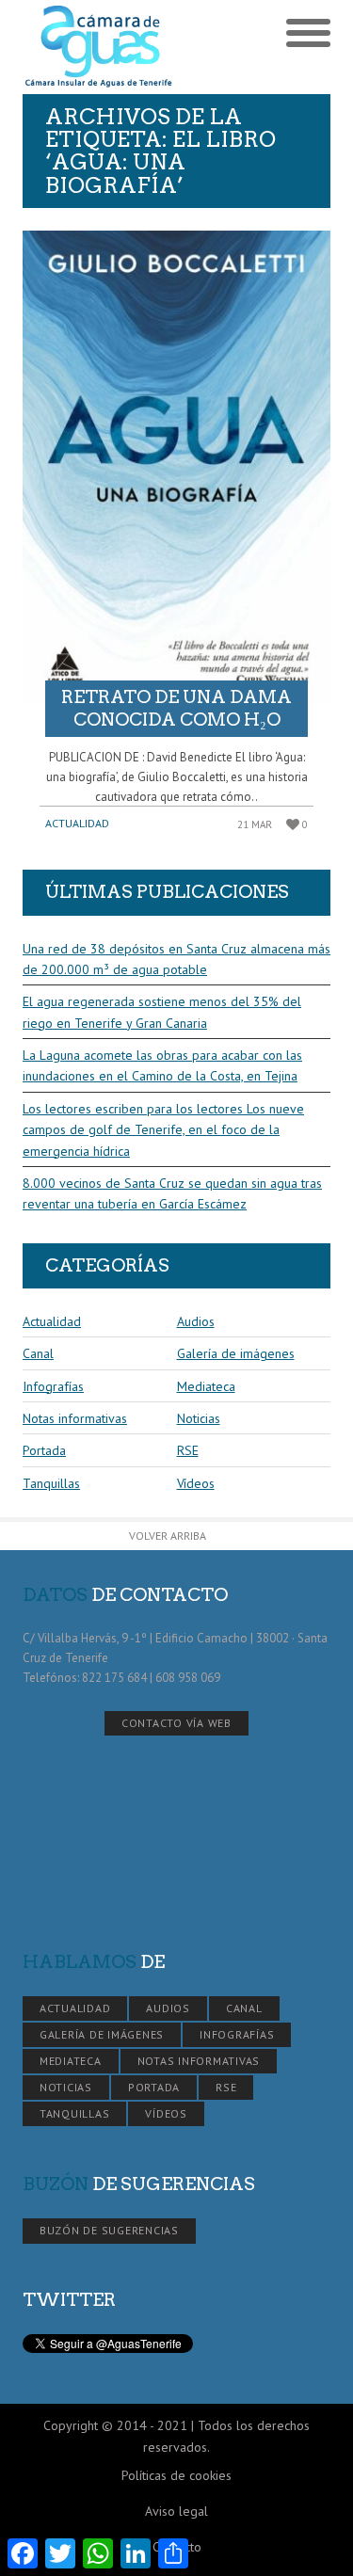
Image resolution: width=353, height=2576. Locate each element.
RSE (188, 1450)
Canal (38, 1353)
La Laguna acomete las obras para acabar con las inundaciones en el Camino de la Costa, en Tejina (162, 1065)
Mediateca (206, 1386)
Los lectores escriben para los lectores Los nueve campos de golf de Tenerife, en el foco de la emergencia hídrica (163, 1130)
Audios (196, 1321)
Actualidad (77, 823)
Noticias (199, 1418)
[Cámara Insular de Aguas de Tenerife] (100, 47)
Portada (44, 1450)
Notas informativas (75, 1418)
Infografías (53, 1386)
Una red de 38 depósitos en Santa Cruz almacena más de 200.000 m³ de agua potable (176, 959)
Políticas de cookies (176, 2475)
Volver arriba (168, 1536)
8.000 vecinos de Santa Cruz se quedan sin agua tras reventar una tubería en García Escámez (172, 1193)
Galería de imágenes (236, 1353)
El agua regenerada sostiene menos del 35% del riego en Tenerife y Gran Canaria (162, 1012)
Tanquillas (51, 1483)
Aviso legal (176, 2511)
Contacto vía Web (176, 1723)
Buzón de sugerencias (109, 2230)
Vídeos (196, 1483)
